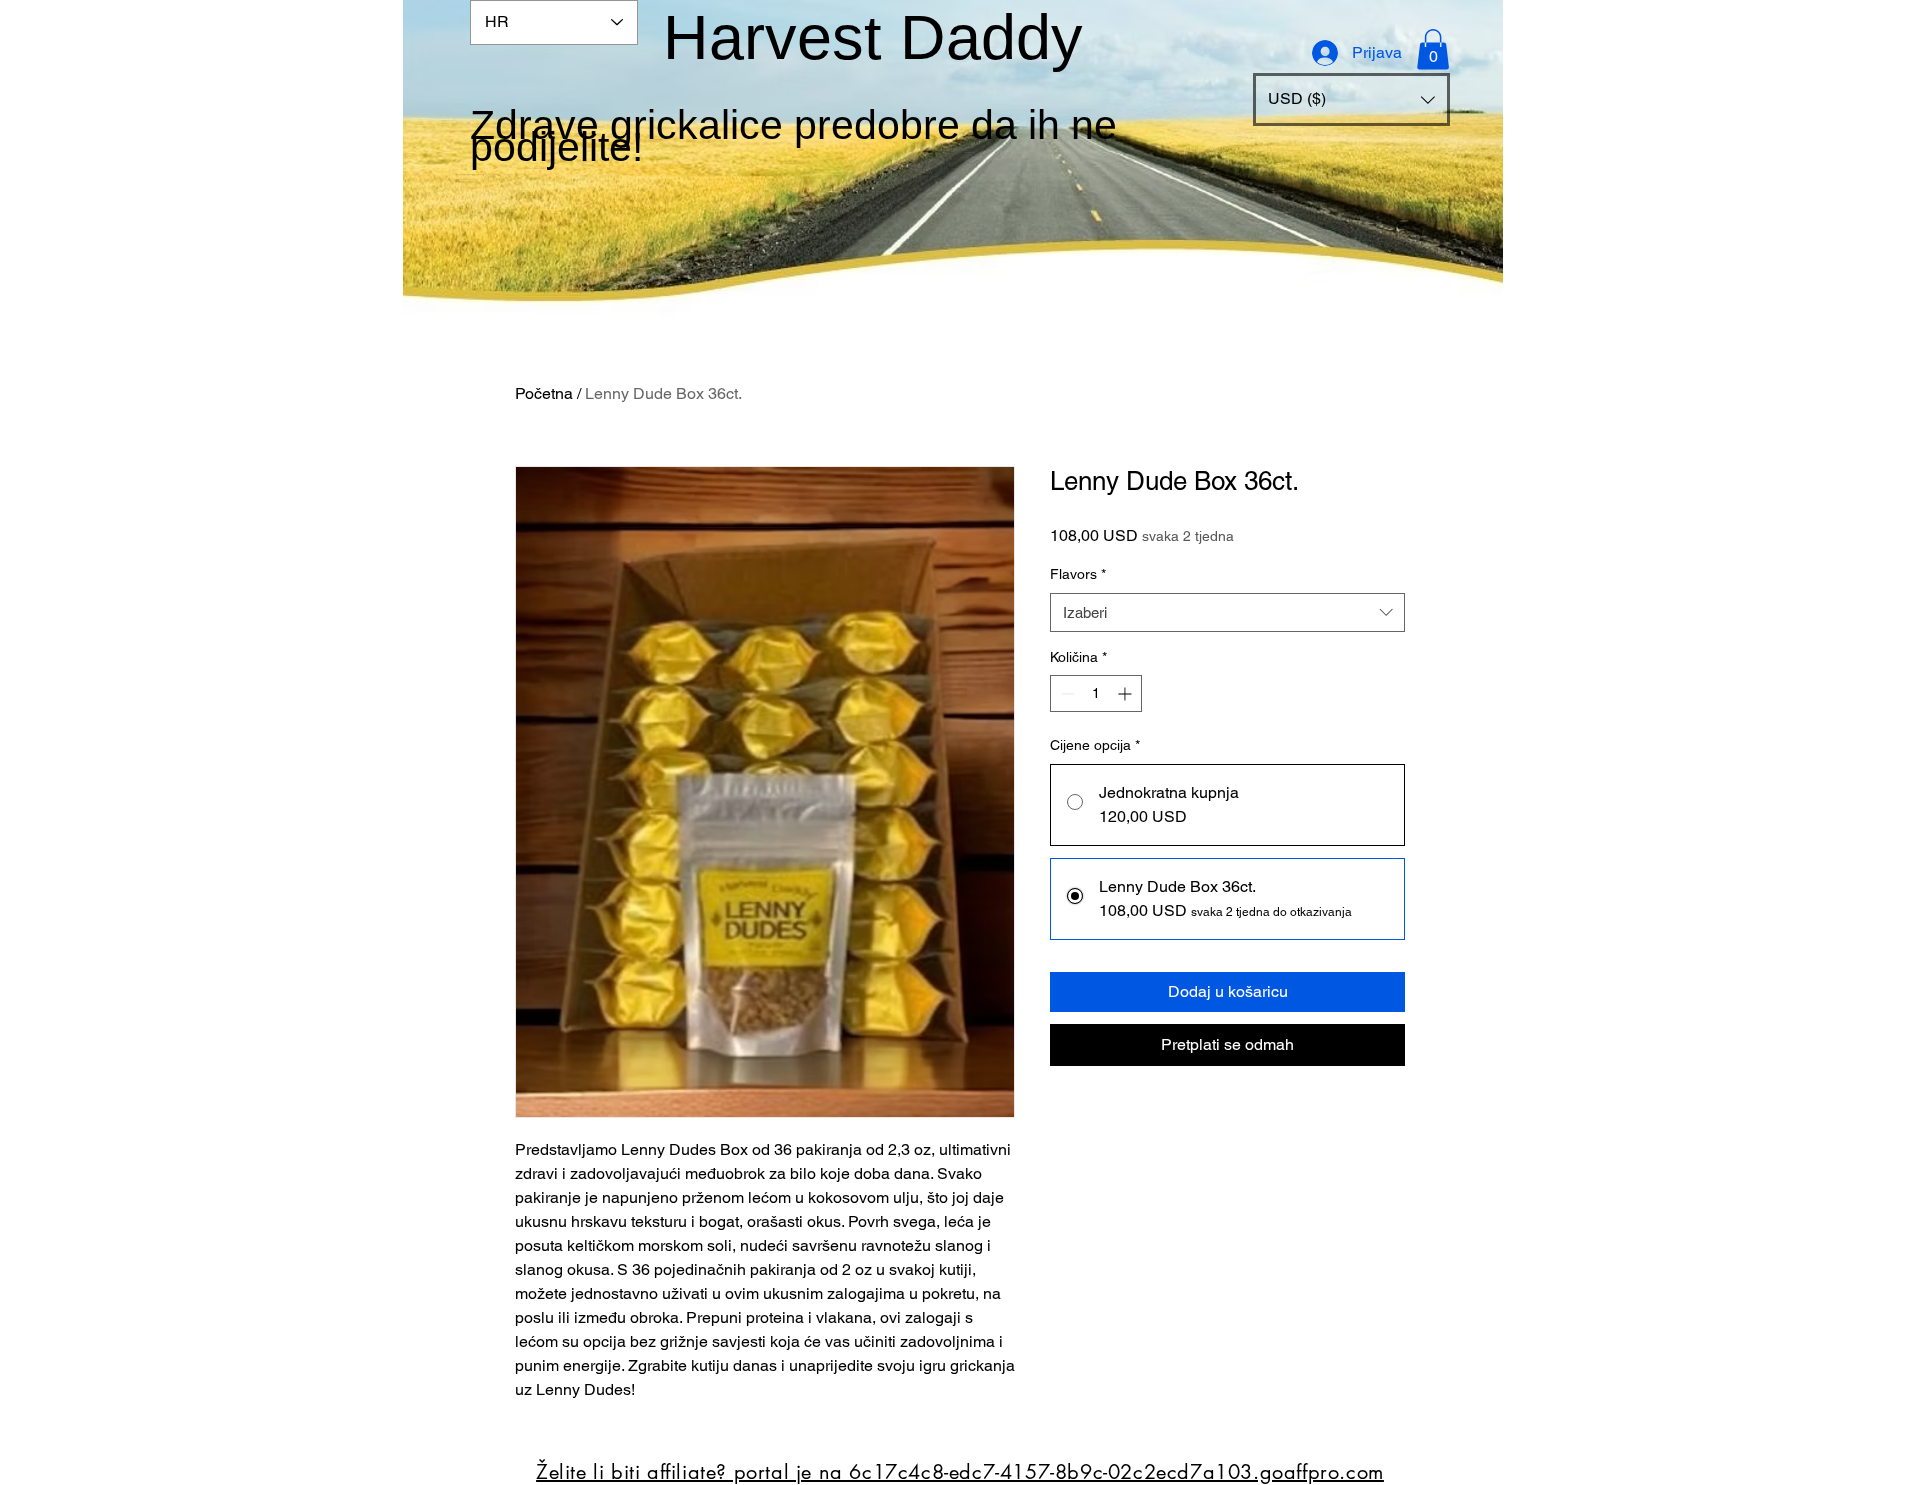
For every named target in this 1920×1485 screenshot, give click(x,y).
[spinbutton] (1096, 693)
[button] (1351, 99)
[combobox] (1227, 612)
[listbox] (1351, 99)
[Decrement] (1065, 693)
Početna (544, 393)
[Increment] (1126, 693)
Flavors (1078, 574)
